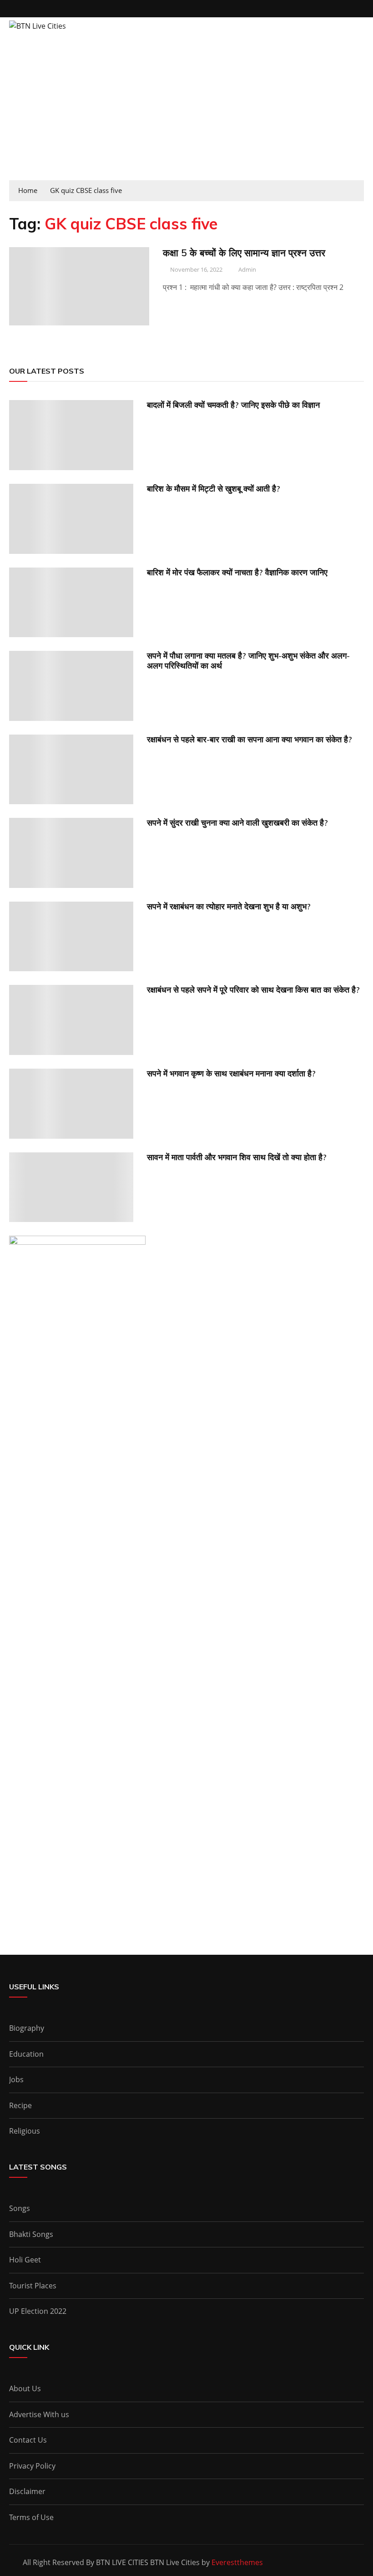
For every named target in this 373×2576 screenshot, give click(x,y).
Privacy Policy (32, 2466)
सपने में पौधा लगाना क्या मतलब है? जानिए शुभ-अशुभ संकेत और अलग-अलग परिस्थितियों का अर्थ (248, 661)
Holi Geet (25, 2260)
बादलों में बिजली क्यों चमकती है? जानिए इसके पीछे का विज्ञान (233, 405)
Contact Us (28, 2440)
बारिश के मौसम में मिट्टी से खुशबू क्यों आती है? (214, 489)
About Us (25, 2388)
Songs (20, 2208)
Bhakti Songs (31, 2234)
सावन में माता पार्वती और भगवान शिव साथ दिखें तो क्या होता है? (237, 1157)
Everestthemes (237, 2562)
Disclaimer (27, 2491)
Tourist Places (33, 2286)
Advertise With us (39, 2414)
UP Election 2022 (38, 2311)
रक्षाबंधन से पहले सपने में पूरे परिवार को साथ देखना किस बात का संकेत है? (253, 990)
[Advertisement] (186, 112)
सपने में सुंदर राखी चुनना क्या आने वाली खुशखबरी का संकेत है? (237, 823)
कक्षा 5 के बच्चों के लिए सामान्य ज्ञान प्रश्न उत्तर (244, 253)
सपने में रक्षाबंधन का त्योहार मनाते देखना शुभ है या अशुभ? (229, 906)
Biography (27, 2028)
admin (247, 269)
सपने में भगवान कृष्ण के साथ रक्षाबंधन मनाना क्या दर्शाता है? (231, 1073)
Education (26, 2054)
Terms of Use (31, 2517)
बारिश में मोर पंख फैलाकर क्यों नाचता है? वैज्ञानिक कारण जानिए (237, 572)
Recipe (20, 2105)
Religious (25, 2131)
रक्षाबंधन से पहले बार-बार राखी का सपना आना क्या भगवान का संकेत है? (250, 739)
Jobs (16, 2079)
